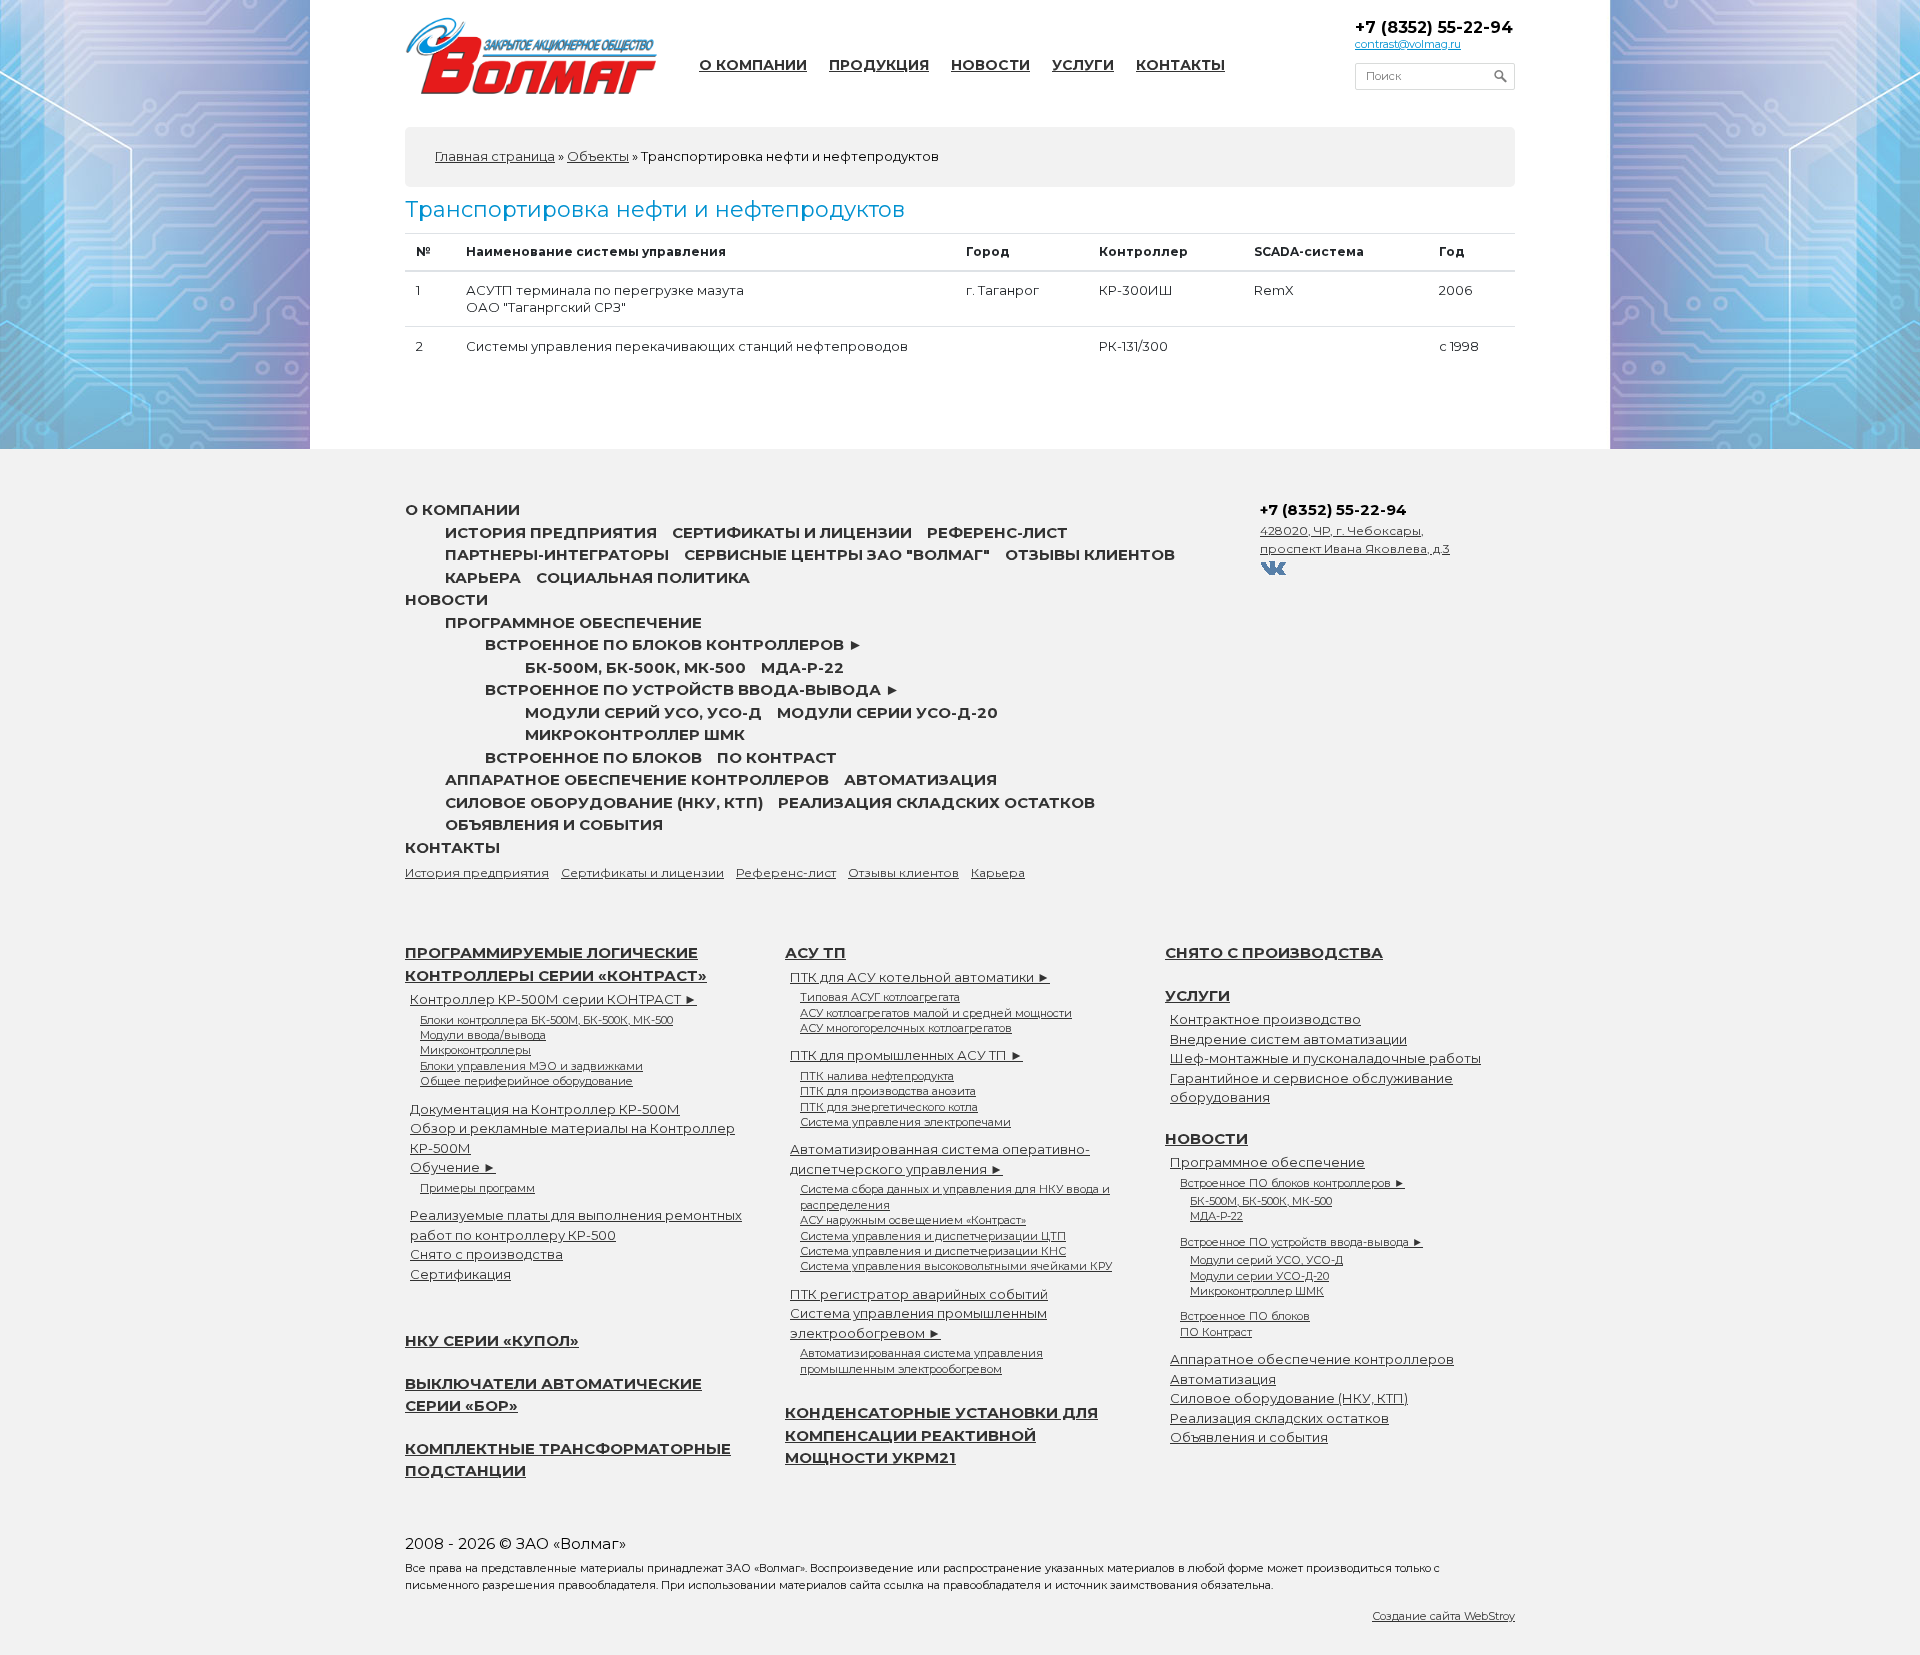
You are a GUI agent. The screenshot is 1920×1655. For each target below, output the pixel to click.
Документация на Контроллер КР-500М (545, 1109)
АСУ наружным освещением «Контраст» (913, 1220)
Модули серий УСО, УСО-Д (643, 712)
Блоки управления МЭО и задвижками (531, 1066)
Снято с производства (486, 1254)
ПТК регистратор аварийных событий (919, 1294)
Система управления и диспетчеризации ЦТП (933, 1236)
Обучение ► (453, 1167)
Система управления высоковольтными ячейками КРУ (956, 1266)
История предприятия (551, 532)
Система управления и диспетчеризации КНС (933, 1251)
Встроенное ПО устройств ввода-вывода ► (692, 689)
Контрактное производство (1265, 1019)
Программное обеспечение (573, 622)
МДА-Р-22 (802, 667)
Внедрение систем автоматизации (1288, 1039)
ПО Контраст (777, 757)
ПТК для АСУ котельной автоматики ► (920, 977)
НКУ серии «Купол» (492, 1340)
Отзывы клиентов (1090, 554)
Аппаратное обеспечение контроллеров (637, 779)
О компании (753, 65)
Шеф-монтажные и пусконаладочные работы (1325, 1058)
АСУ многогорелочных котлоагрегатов (906, 1028)
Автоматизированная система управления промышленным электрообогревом (921, 1360)
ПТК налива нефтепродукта (877, 1076)
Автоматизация (920, 779)
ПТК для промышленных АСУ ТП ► (906, 1055)
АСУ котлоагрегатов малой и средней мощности (936, 1013)
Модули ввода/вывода (483, 1035)
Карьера (483, 577)
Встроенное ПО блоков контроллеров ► (674, 644)
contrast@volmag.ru (1408, 44)
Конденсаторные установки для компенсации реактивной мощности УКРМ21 (941, 1435)
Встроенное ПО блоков (593, 757)
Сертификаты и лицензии (792, 532)
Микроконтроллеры (475, 1050)
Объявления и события (554, 824)
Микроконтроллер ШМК (635, 734)
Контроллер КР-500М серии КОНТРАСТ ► (553, 999)
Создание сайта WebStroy (1443, 1616)
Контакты (1180, 65)
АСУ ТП (815, 952)
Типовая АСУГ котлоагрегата (880, 997)
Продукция (879, 65)
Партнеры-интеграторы (557, 554)
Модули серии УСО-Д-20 (887, 712)
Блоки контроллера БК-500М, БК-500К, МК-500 (546, 1020)
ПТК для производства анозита (888, 1091)
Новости (990, 65)
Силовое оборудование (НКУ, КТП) (604, 802)
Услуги (1083, 65)
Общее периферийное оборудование (526, 1081)
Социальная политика (643, 577)
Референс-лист (997, 532)
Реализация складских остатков (936, 802)
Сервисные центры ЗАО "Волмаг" (837, 554)
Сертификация (460, 1274)
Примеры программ (477, 1188)
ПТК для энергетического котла (889, 1107)
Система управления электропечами (905, 1122)
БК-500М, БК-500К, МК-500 (635, 667)
